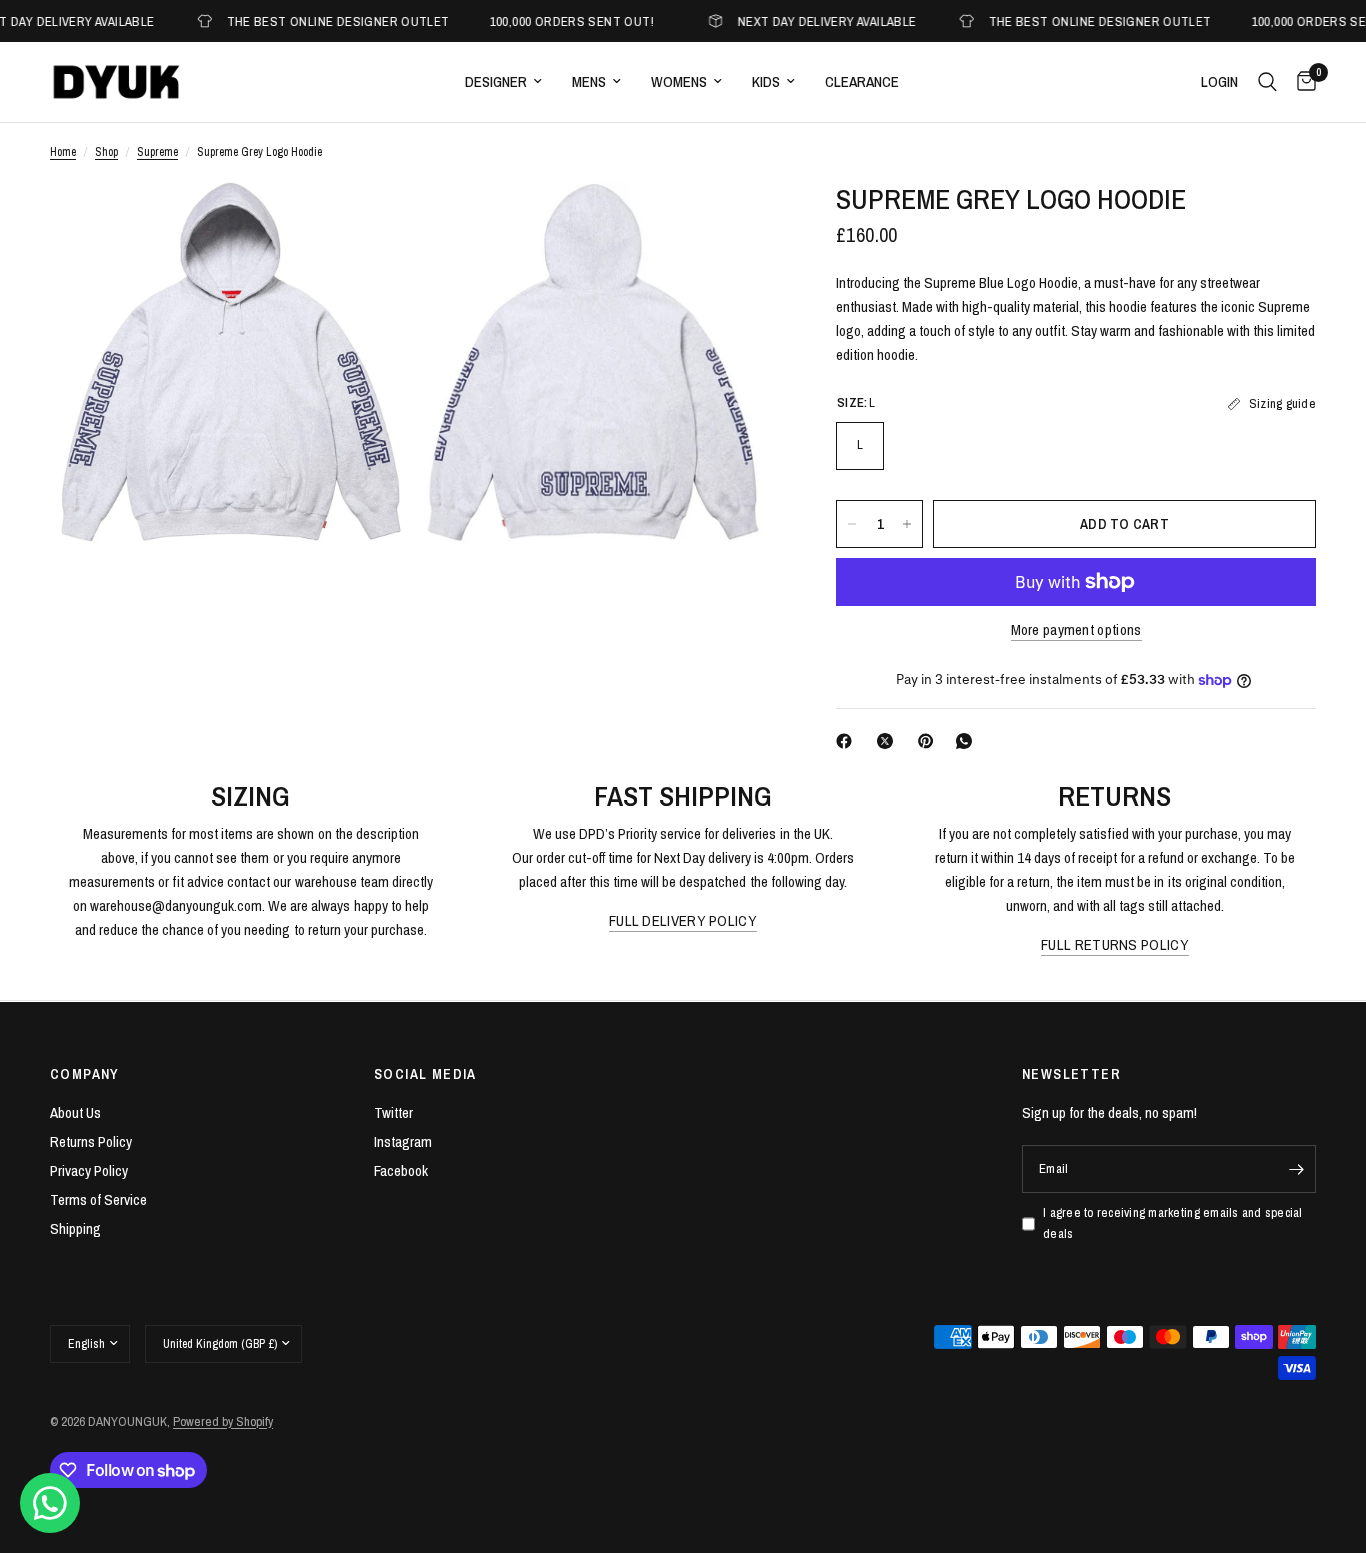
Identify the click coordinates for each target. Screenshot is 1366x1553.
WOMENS (679, 81)
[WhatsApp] (968, 741)
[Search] (1267, 82)
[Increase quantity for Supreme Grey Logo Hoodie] (907, 524)
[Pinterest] (930, 741)
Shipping (75, 1228)
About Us (75, 1112)
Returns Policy (91, 1141)
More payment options (1076, 629)
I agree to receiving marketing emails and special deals (1173, 1223)
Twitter (393, 1112)
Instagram (403, 1141)
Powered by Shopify (223, 1421)
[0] (1301, 82)
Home (63, 152)
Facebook (401, 1170)
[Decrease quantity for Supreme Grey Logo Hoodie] (852, 524)
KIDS (766, 81)
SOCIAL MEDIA (425, 1074)
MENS (589, 81)
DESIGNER (496, 81)
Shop (106, 152)
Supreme (157, 152)
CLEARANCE (862, 81)
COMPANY (85, 1074)
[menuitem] (503, 82)
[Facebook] (848, 741)
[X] (889, 741)
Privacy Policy (89, 1170)
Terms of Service (98, 1199)
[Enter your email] (1296, 1169)
